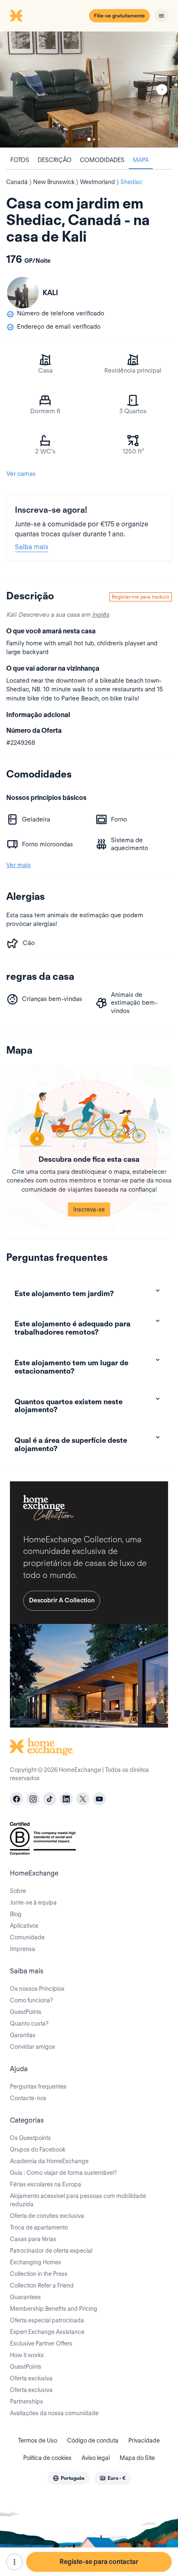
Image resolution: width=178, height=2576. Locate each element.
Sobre (18, 1891)
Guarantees (25, 2297)
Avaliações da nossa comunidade (54, 2413)
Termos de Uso (38, 2440)
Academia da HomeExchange (49, 2161)
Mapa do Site (137, 2458)
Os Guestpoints (30, 2138)
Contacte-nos (28, 2098)
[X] (83, 1799)
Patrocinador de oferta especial (51, 2251)
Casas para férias (33, 2239)
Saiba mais (32, 547)
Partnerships (26, 2402)
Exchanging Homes (36, 2262)
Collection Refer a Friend (42, 2285)
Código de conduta (93, 2440)
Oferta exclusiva (31, 2378)
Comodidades (102, 160)
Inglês (100, 615)
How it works (27, 2355)
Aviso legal (96, 2458)
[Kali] (23, 293)
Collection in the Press (39, 2274)
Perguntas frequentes (38, 2086)
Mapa (141, 160)
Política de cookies (47, 2458)
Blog (16, 1914)
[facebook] (17, 1799)
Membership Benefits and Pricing (54, 2309)
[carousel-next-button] (162, 90)
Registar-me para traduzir (141, 597)
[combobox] (69, 2478)
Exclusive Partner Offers (41, 2343)
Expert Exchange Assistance (47, 2332)
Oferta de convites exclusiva (47, 2216)
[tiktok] (50, 1799)
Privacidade (144, 2440)
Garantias (23, 2035)
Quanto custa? (29, 2023)
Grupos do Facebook (38, 2149)
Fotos (20, 160)
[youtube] (99, 1799)
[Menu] (161, 16)
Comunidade (27, 1937)
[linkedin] (66, 1799)
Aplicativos (24, 1926)
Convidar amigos (32, 2047)
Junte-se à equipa (33, 1902)
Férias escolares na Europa (46, 2184)
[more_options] (14, 2562)
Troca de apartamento (39, 2227)
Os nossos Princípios (37, 1989)
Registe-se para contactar (99, 2562)
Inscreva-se (89, 1209)
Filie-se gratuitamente (119, 16)
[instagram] (33, 1799)
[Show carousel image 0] (89, 90)
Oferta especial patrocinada (47, 2320)
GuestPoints (26, 2012)
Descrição (55, 160)
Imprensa (23, 1949)
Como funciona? (31, 2000)
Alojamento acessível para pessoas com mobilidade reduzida (78, 2200)
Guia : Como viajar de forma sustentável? (63, 2173)
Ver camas (21, 474)
